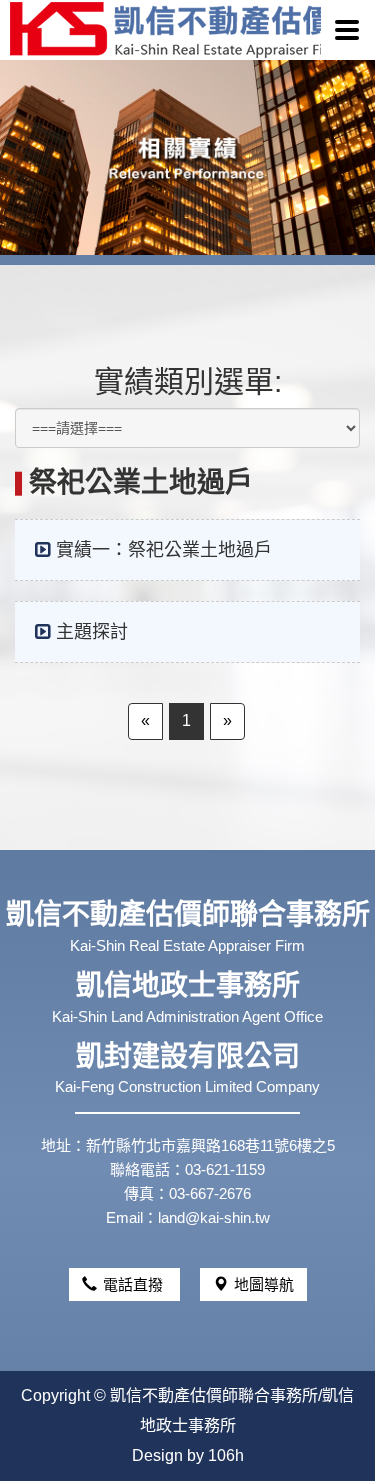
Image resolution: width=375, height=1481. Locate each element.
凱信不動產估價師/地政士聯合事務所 (165, 30)
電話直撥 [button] (135, 1284)
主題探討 (92, 632)
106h (226, 1455)
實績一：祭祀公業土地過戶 (164, 550)
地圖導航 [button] (264, 1284)
